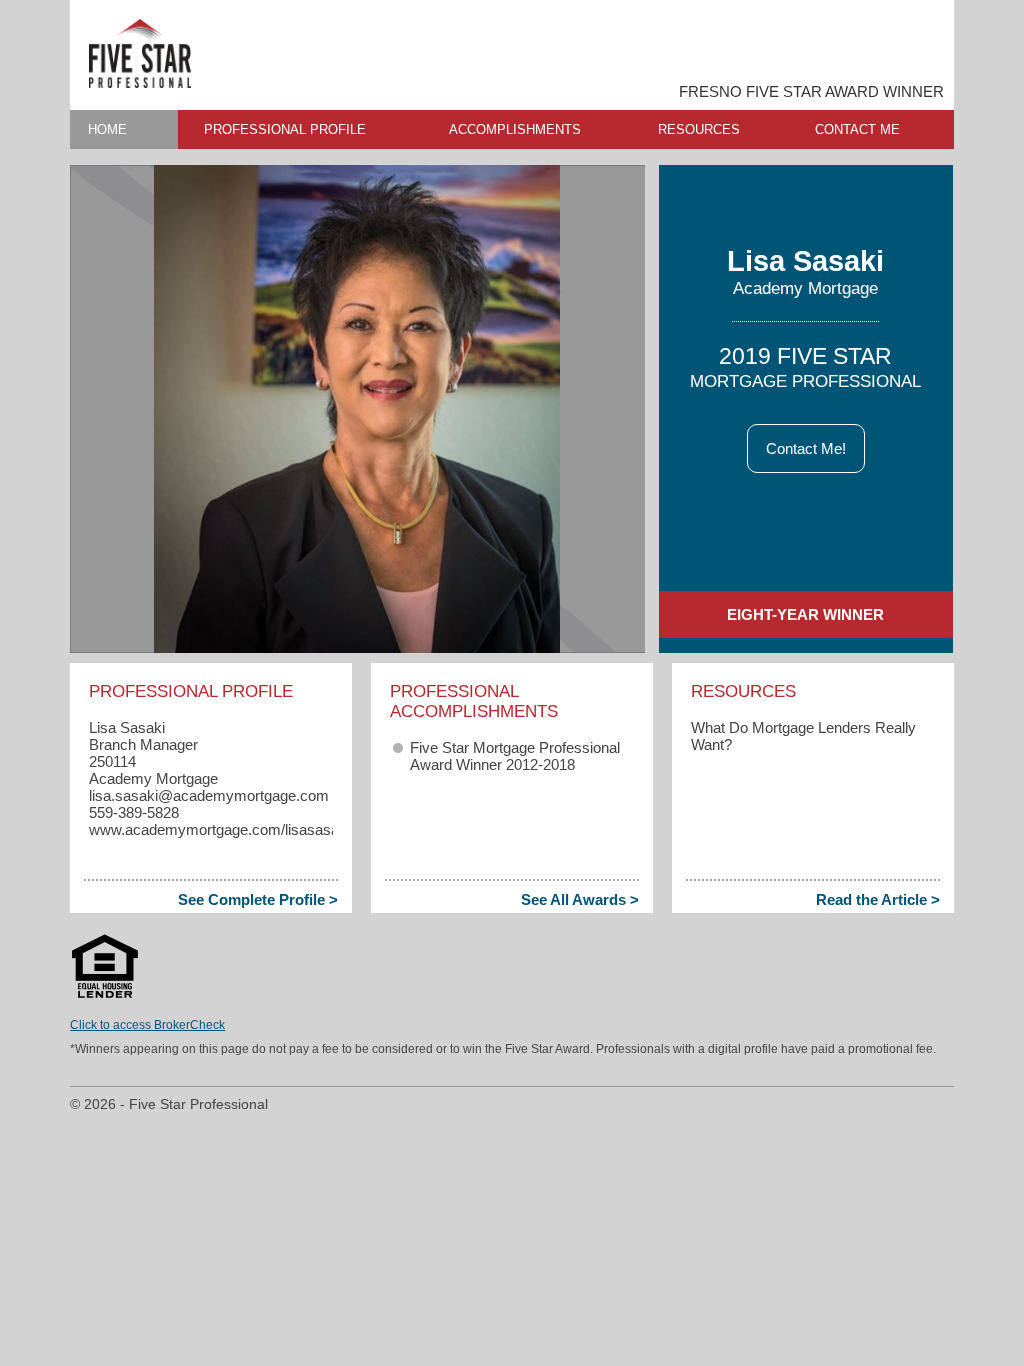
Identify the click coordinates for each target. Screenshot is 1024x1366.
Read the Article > (878, 899)
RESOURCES (699, 129)
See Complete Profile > (258, 899)
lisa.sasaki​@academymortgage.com (209, 795)
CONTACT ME (857, 129)
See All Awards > (580, 899)
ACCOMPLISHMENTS (515, 129)
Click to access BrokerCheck (147, 1025)
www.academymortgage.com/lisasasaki (219, 829)
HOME (107, 129)
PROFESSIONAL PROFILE (285, 129)
